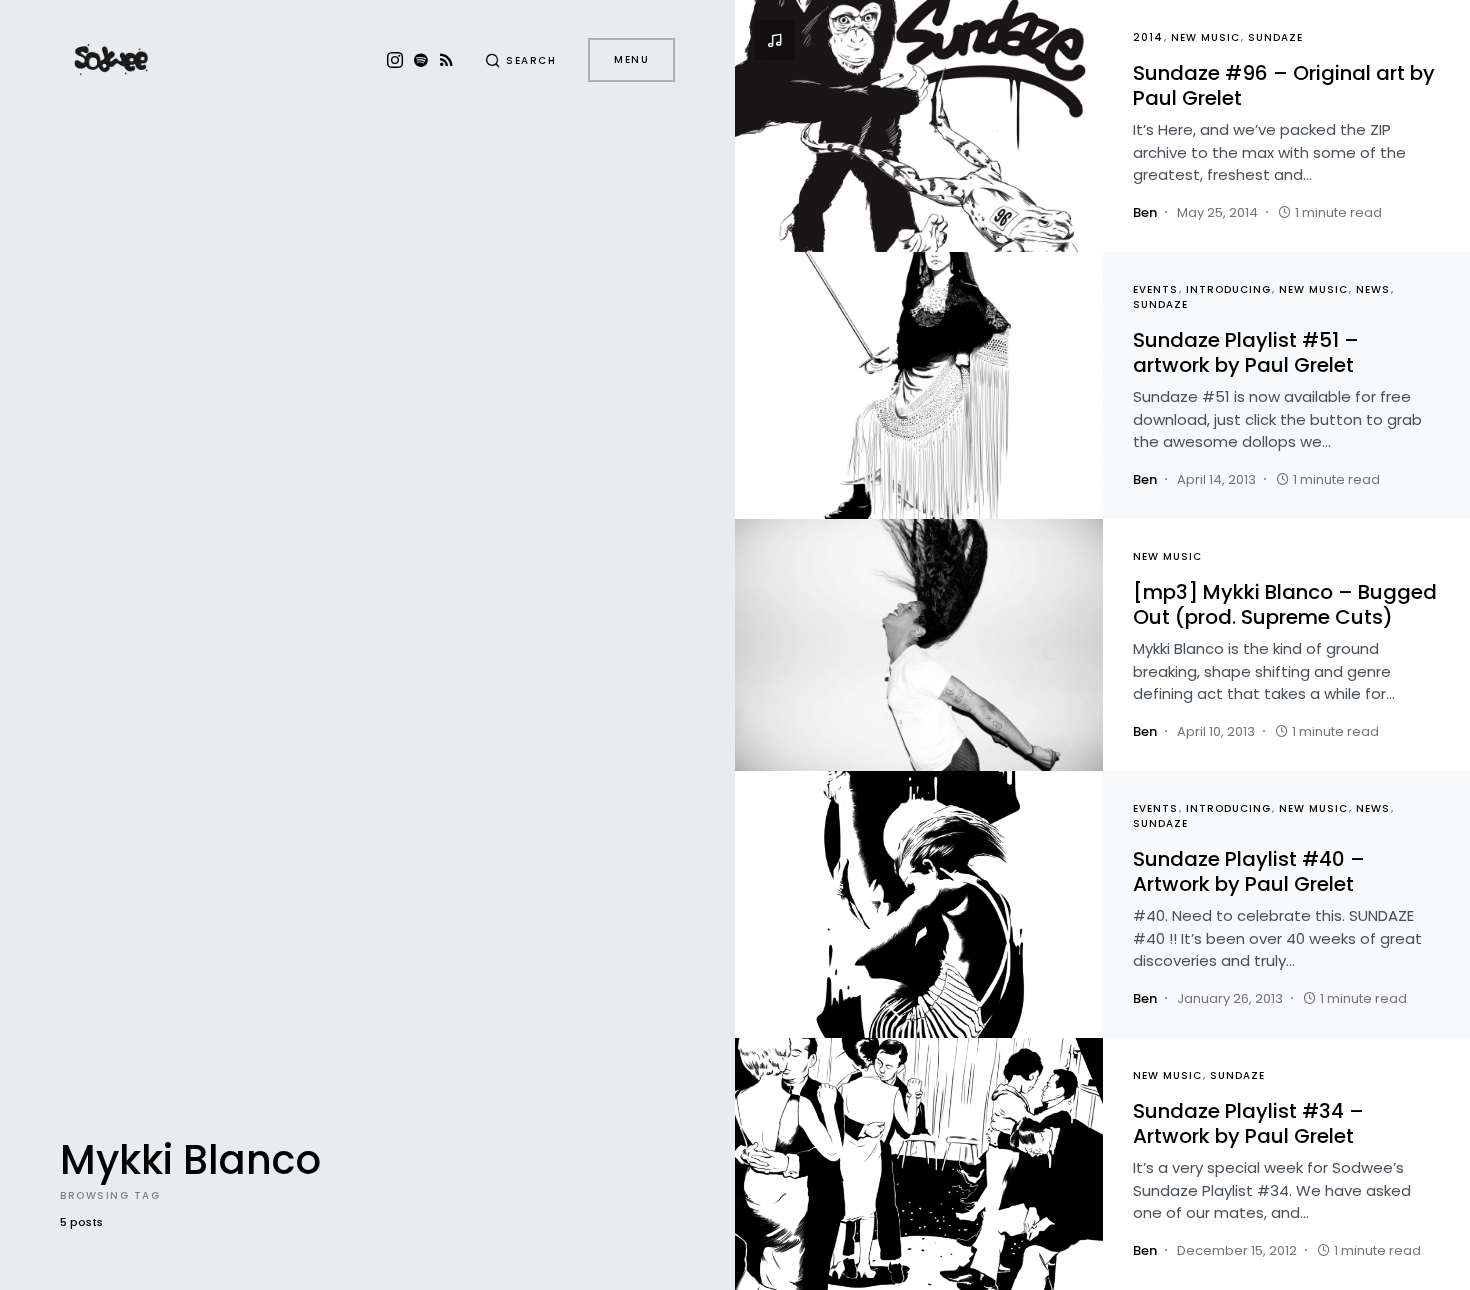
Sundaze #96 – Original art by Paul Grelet (1284, 85)
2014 (1148, 37)
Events (1155, 289)
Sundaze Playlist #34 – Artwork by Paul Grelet (1248, 1123)
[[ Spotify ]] (421, 60)
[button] (521, 60)
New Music (1205, 37)
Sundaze (1275, 37)
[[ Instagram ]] (395, 60)
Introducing (1228, 289)
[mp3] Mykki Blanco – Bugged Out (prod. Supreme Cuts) (1285, 604)
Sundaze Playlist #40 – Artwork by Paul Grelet (1249, 871)
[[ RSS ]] (446, 60)
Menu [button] (631, 59)
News (1373, 289)
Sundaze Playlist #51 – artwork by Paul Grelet (1246, 352)
